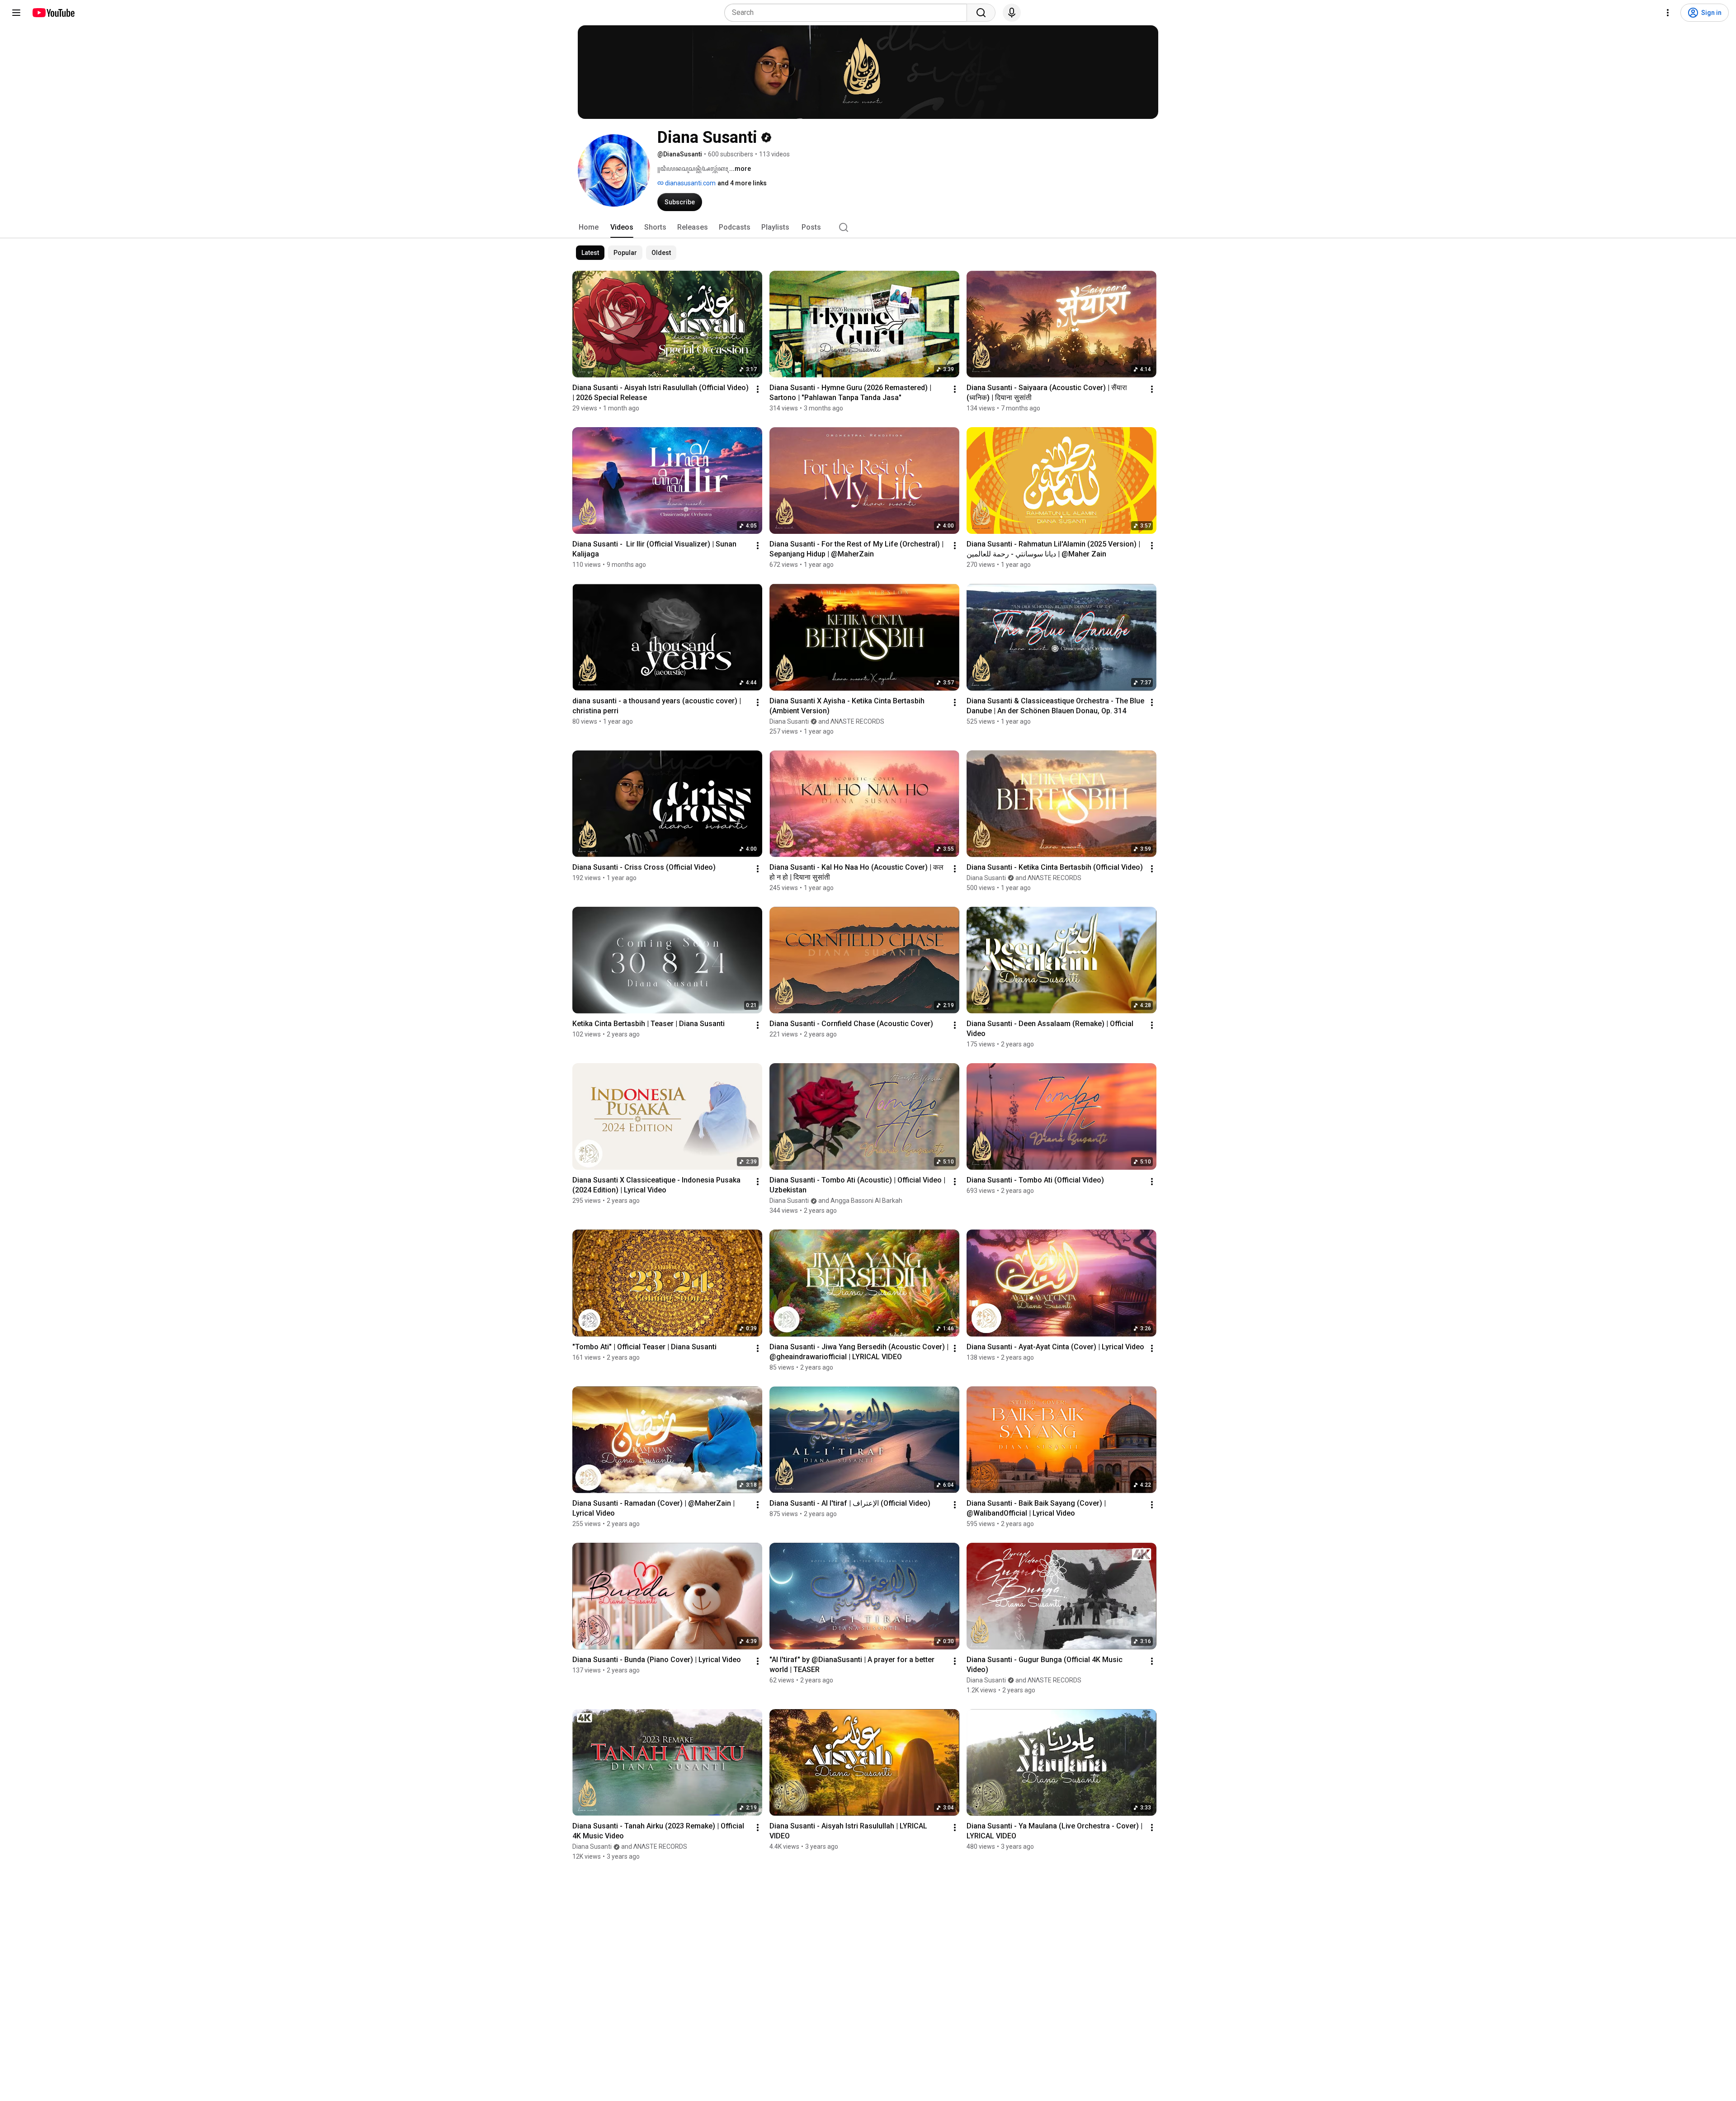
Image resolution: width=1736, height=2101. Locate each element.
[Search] (981, 13)
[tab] (589, 227)
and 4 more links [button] (742, 183)
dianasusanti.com (690, 183)
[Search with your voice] (1012, 13)
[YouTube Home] (53, 13)
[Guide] (16, 13)
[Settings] (1668, 13)
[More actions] (758, 389)
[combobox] (848, 13)
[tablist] (868, 227)
